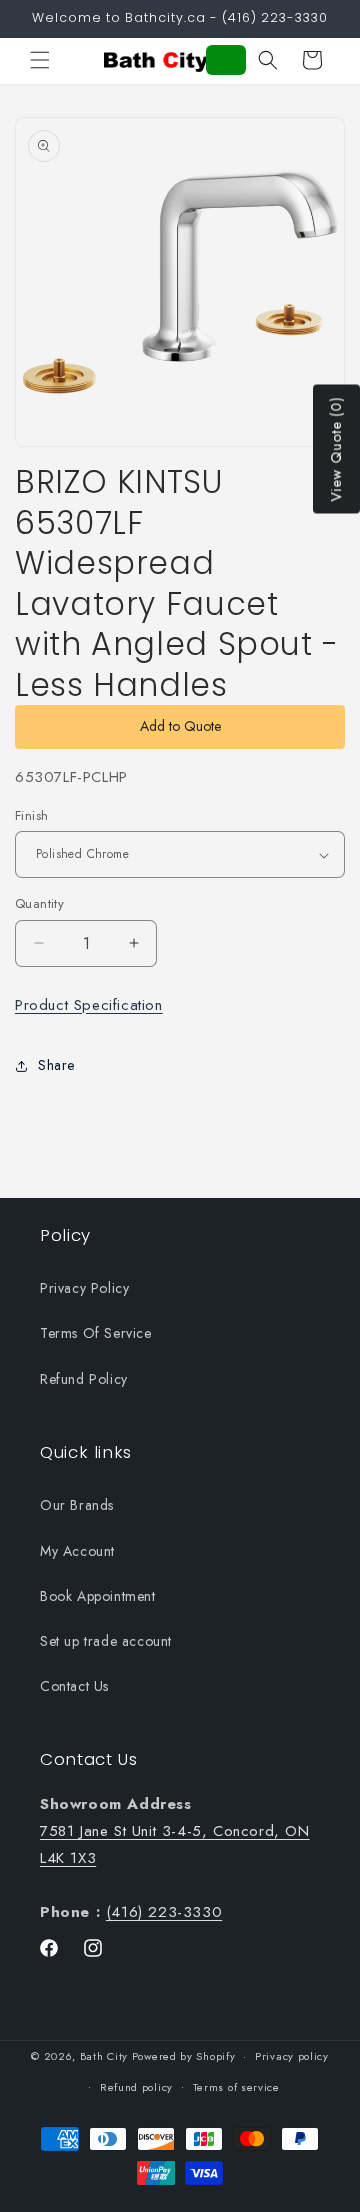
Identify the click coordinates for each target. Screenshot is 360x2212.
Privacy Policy (84, 1288)
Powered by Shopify (184, 2056)
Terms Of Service (96, 1333)
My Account (77, 1551)
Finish (31, 815)
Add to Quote (180, 726)
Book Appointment (98, 1596)
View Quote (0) (336, 449)
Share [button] (56, 1065)
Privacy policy (292, 2056)
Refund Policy (84, 1379)
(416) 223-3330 (164, 1912)
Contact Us (74, 1686)
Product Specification (89, 1005)
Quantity (39, 903)
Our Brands (77, 1505)
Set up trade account (106, 1641)
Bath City (104, 2056)
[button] (40, 60)
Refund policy (136, 2087)
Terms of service (236, 2087)
